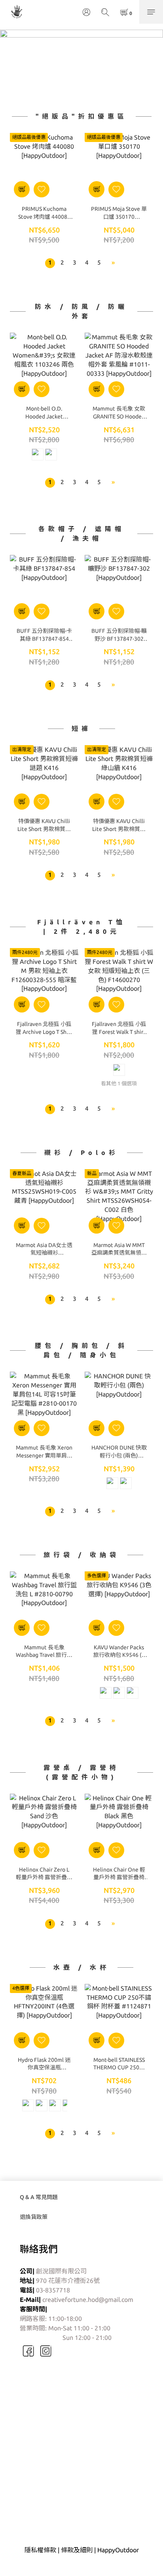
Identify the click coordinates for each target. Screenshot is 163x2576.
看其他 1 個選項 (119, 1083)
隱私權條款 (40, 2550)
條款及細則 (77, 2550)
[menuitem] (50, 263)
